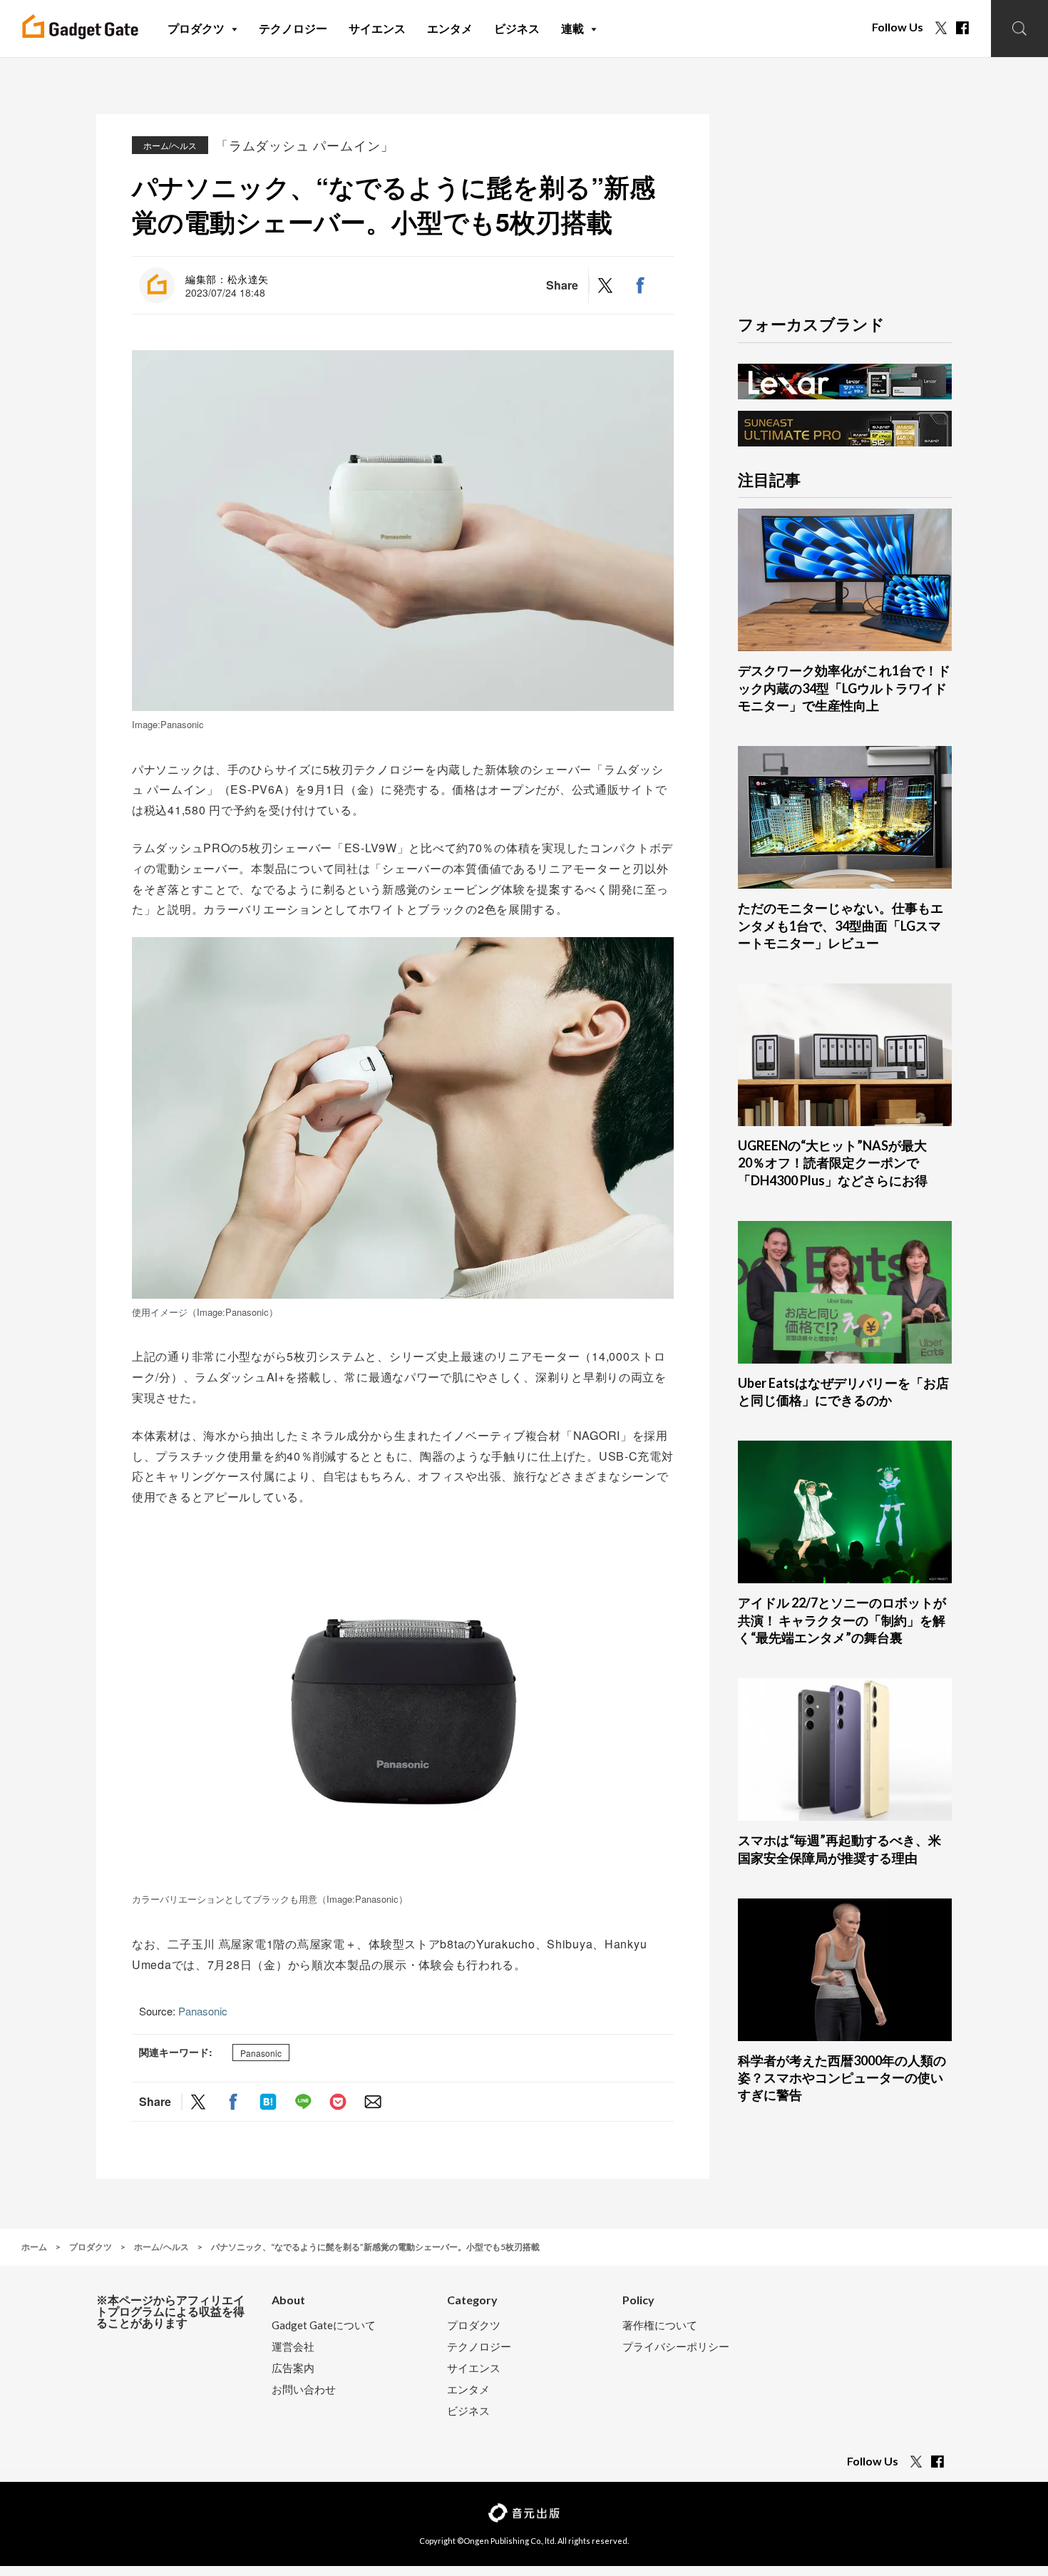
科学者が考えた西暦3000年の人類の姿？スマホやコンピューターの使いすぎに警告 (842, 2078)
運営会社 (293, 2347)
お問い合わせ (304, 2390)
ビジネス (468, 2411)
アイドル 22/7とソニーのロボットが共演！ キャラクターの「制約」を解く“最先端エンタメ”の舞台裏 (842, 1620)
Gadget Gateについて (324, 2325)
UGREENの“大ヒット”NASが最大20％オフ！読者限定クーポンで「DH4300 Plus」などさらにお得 (833, 1163)
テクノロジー (479, 2347)
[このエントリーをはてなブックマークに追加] (268, 2101)
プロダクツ (474, 2325)
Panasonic (203, 2011)
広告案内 (293, 2368)
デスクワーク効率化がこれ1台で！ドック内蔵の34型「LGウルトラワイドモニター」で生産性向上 (844, 688)
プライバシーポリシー (676, 2347)
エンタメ (468, 2390)
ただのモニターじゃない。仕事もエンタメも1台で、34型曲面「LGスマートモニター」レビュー (841, 925)
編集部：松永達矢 (227, 279)
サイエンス (474, 2368)
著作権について (660, 2325)
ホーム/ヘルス (170, 145)
